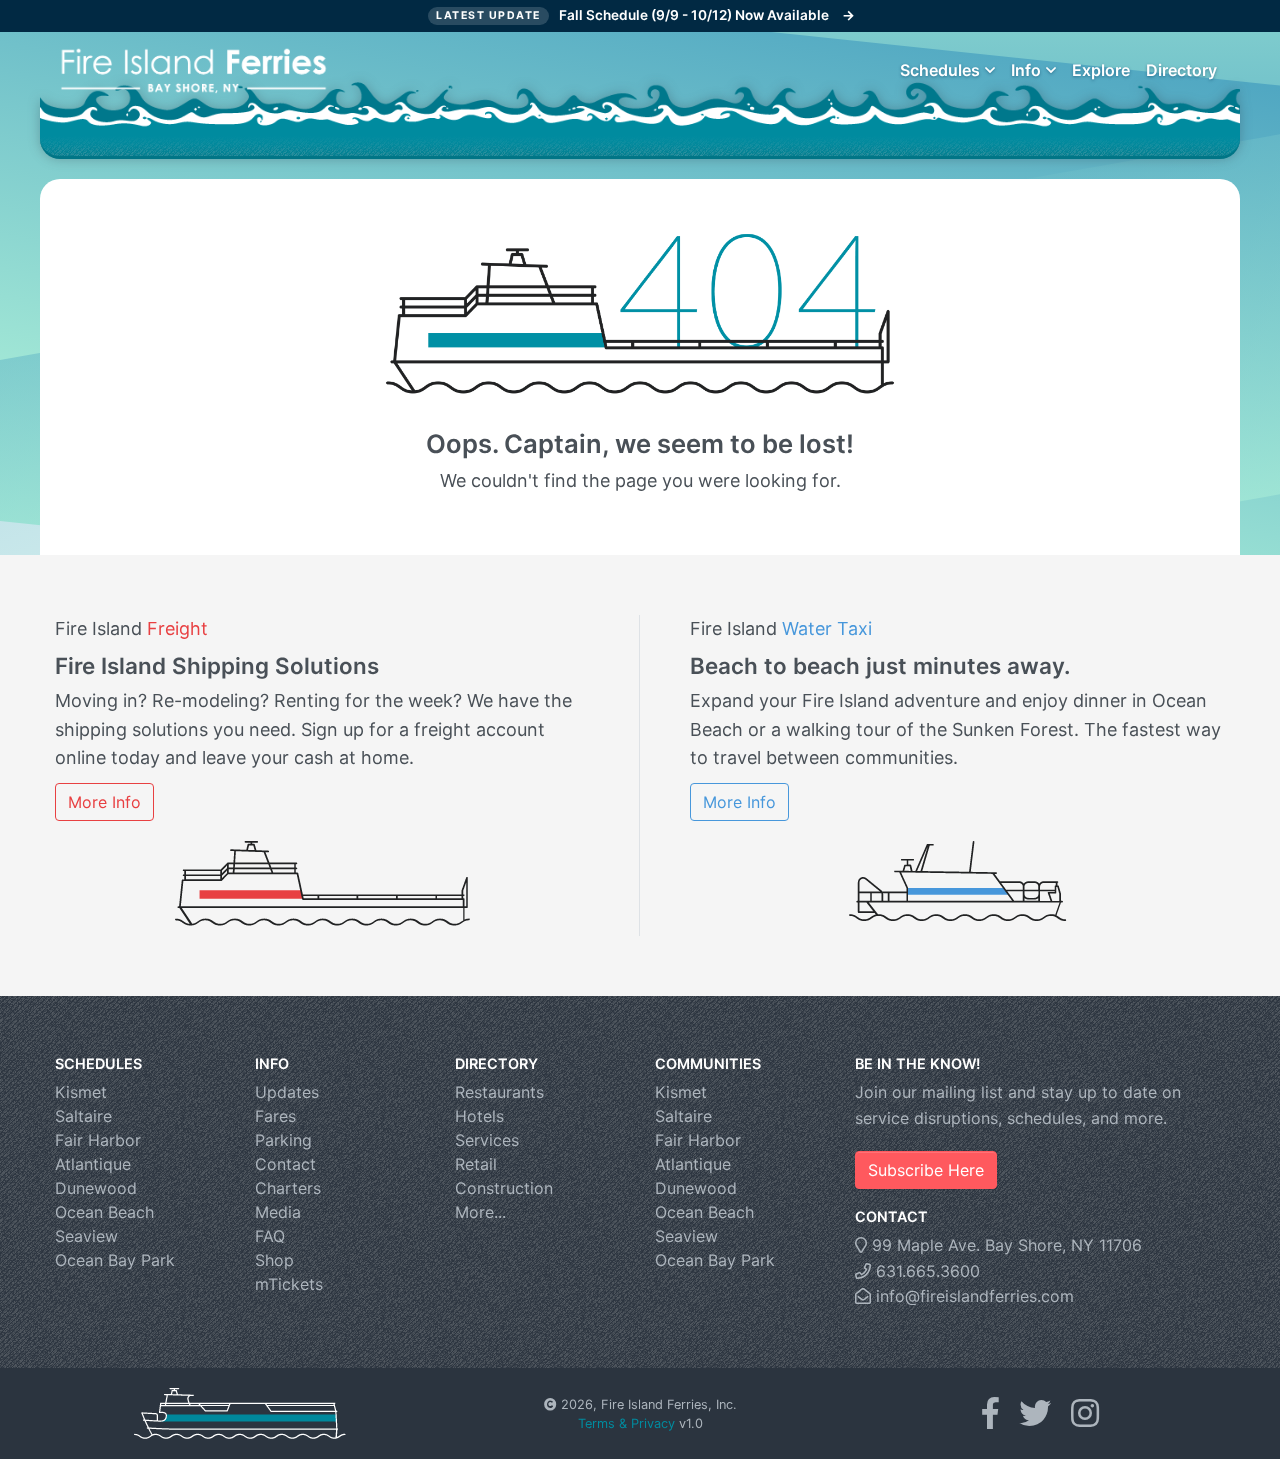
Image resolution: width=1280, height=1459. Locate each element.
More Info (104, 802)
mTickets (289, 1284)
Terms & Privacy (626, 1423)
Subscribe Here (926, 1170)
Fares (275, 1116)
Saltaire (83, 1116)
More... (480, 1212)
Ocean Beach (104, 1212)
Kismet (81, 1092)
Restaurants (499, 1092)
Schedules (940, 70)
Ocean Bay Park (115, 1260)
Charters (288, 1188)
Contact (285, 1164)
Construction (504, 1188)
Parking (283, 1140)
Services (487, 1140)
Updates (287, 1092)
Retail (476, 1164)
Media (278, 1212)
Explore (1101, 70)
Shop (274, 1260)
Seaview (86, 1236)
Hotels (479, 1116)
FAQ (270, 1236)
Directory (1181, 70)
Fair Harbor (98, 1140)
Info (1026, 70)
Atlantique (93, 1164)
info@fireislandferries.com (972, 1296)
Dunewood (96, 1188)
